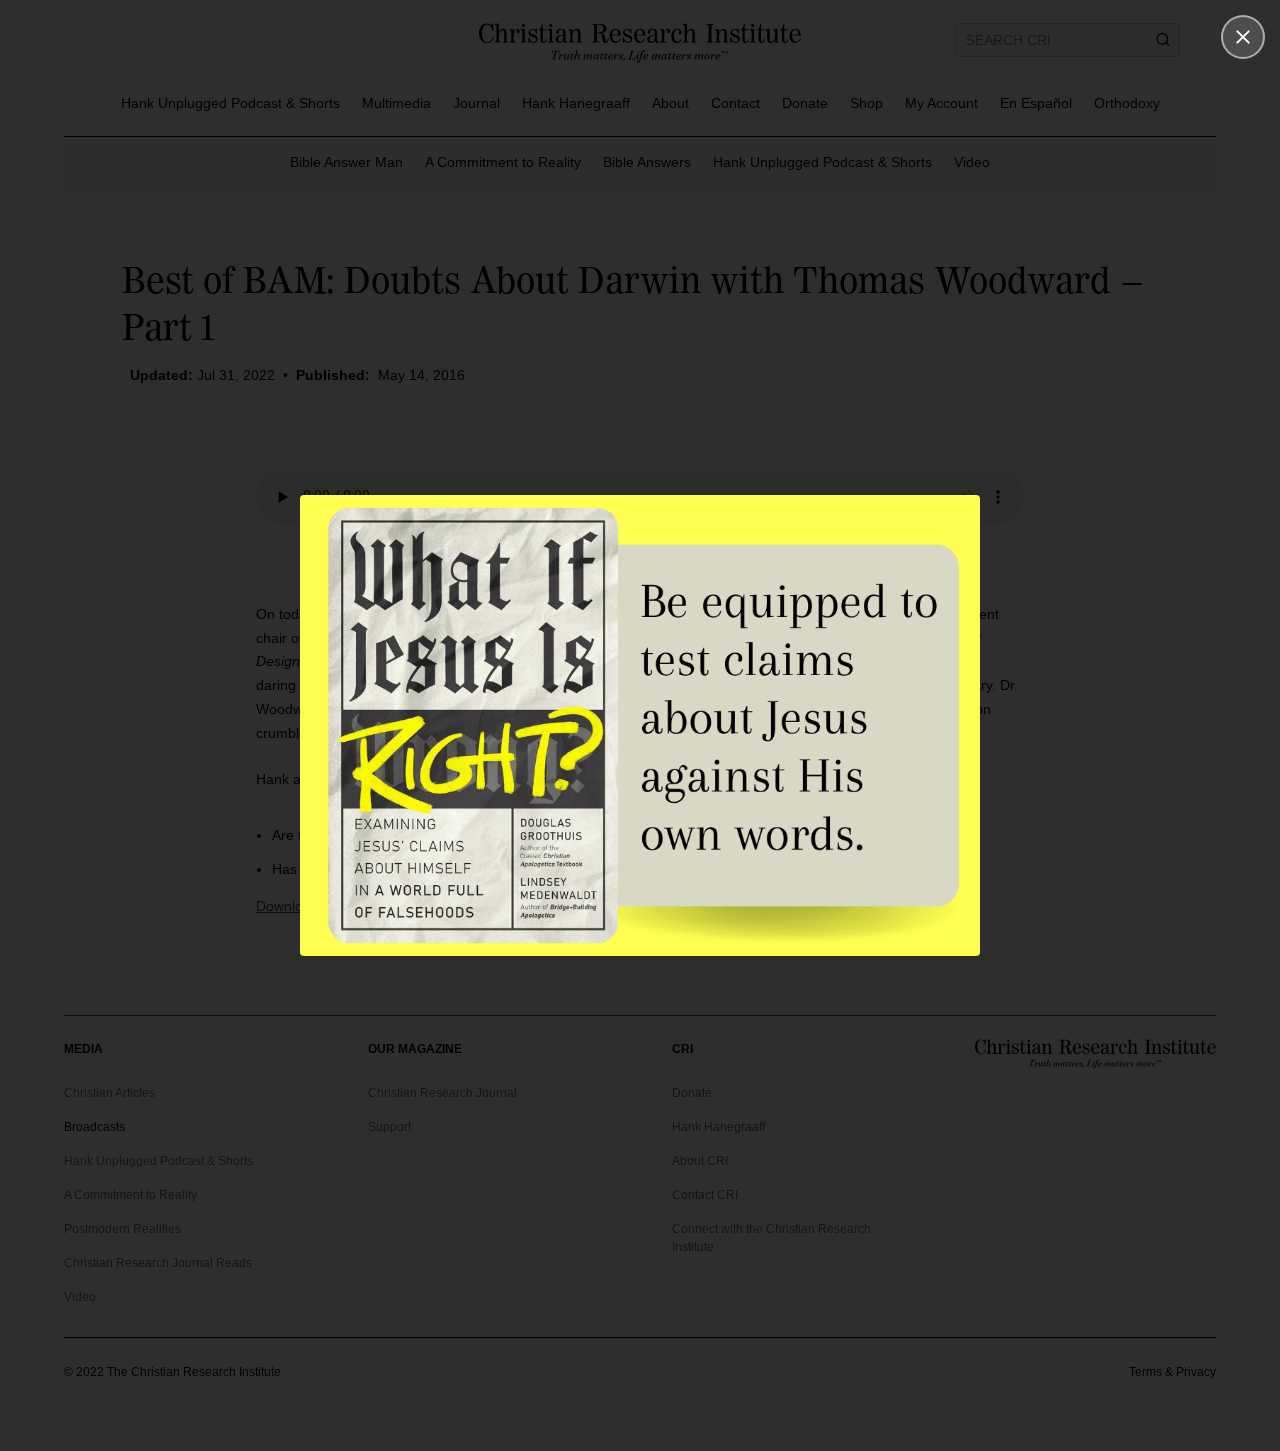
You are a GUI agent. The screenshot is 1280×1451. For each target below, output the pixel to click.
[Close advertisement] (1243, 37)
